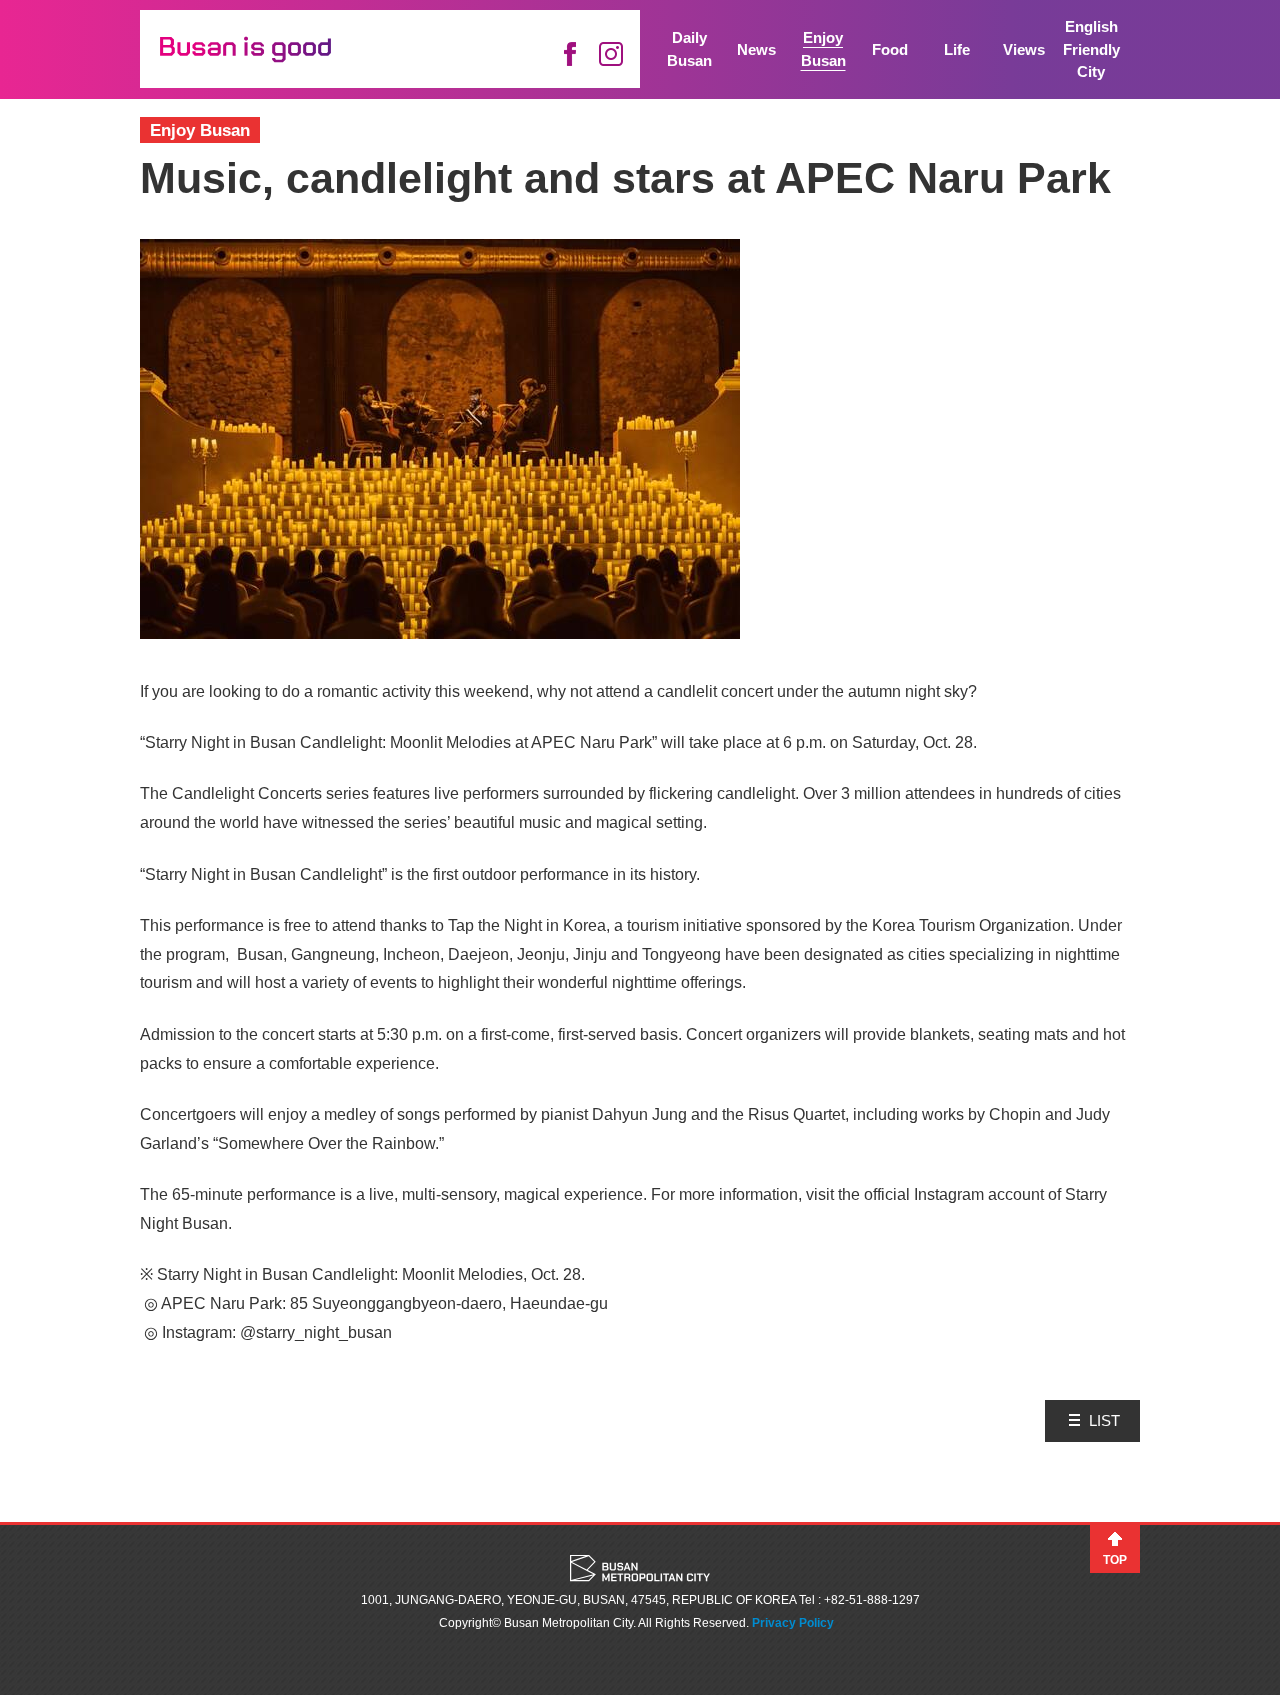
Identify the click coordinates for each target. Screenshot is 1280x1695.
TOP (1115, 1560)
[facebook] (569, 54)
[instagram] (611, 54)
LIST (1104, 1420)
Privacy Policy (793, 1623)
